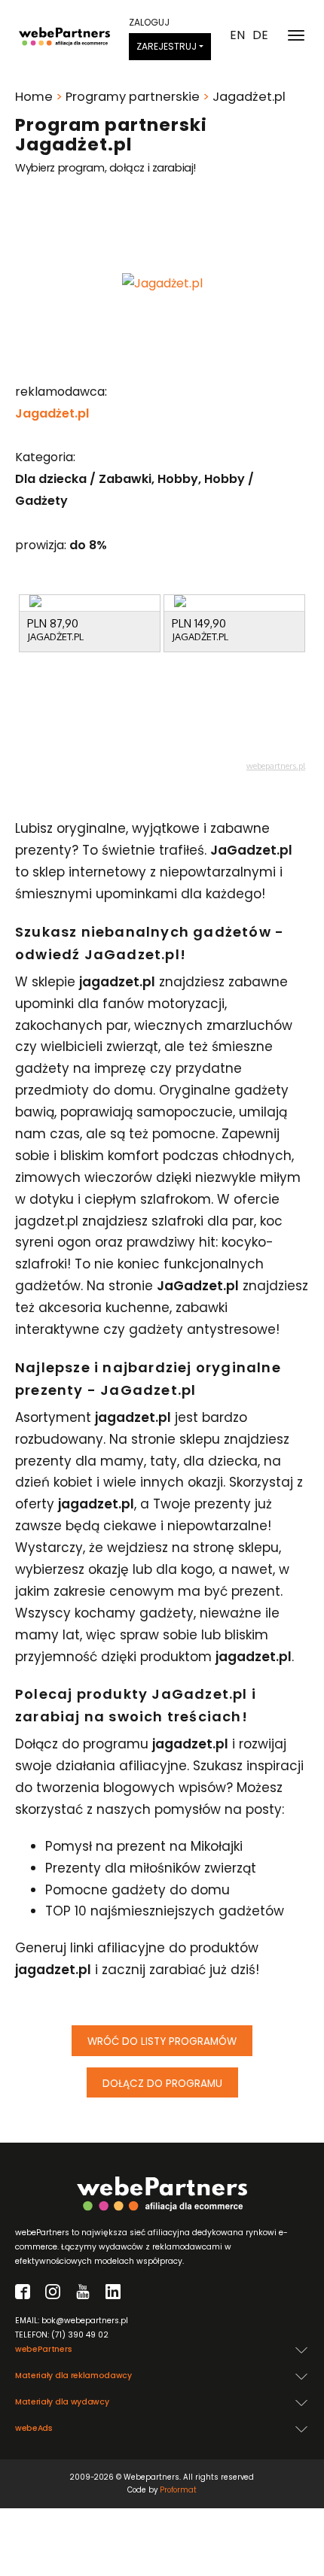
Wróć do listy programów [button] (162, 2041)
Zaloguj (149, 22)
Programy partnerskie (133, 97)
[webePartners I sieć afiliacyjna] (64, 35)
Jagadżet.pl (52, 413)
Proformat (178, 2490)
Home (34, 97)
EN (237, 35)
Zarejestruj (167, 46)
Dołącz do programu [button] (162, 2084)
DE (260, 35)
